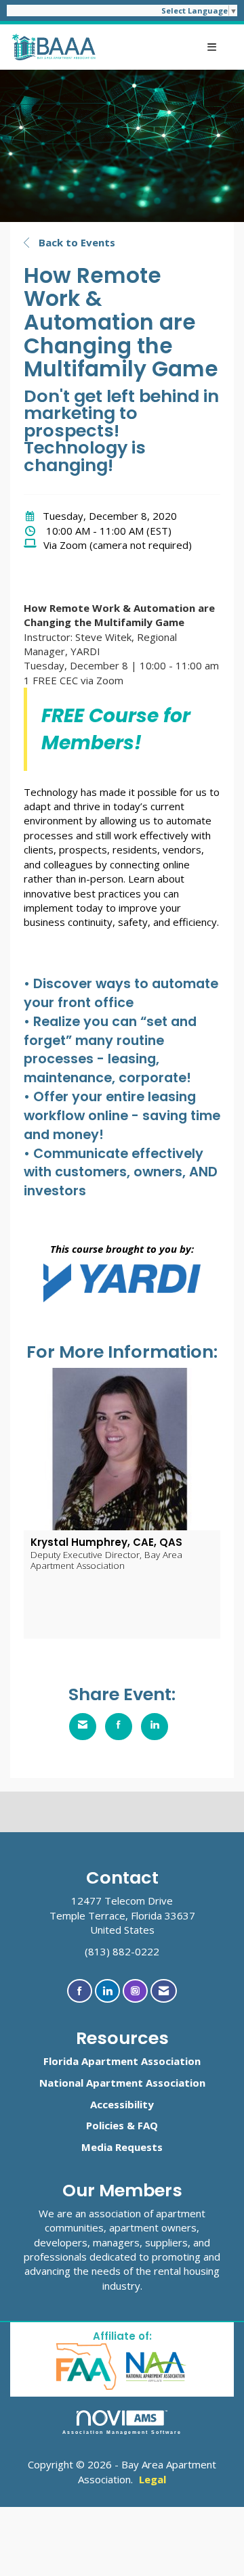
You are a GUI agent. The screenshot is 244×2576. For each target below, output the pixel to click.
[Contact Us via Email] (164, 1991)
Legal (152, 2479)
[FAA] (87, 2366)
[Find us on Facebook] (80, 1991)
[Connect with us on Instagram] (135, 1991)
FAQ (148, 2125)
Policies (105, 2125)
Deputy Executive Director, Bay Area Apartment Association (106, 1560)
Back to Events (76, 242)
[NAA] (157, 2366)
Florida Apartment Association (122, 2061)
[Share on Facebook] (119, 1727)
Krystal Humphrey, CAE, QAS (106, 1542)
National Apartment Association (122, 2083)
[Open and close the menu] (164, 47)
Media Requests (122, 2147)
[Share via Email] (83, 1727)
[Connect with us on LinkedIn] (107, 1991)
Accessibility (122, 2104)
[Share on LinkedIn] (155, 1727)
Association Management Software (122, 2432)
